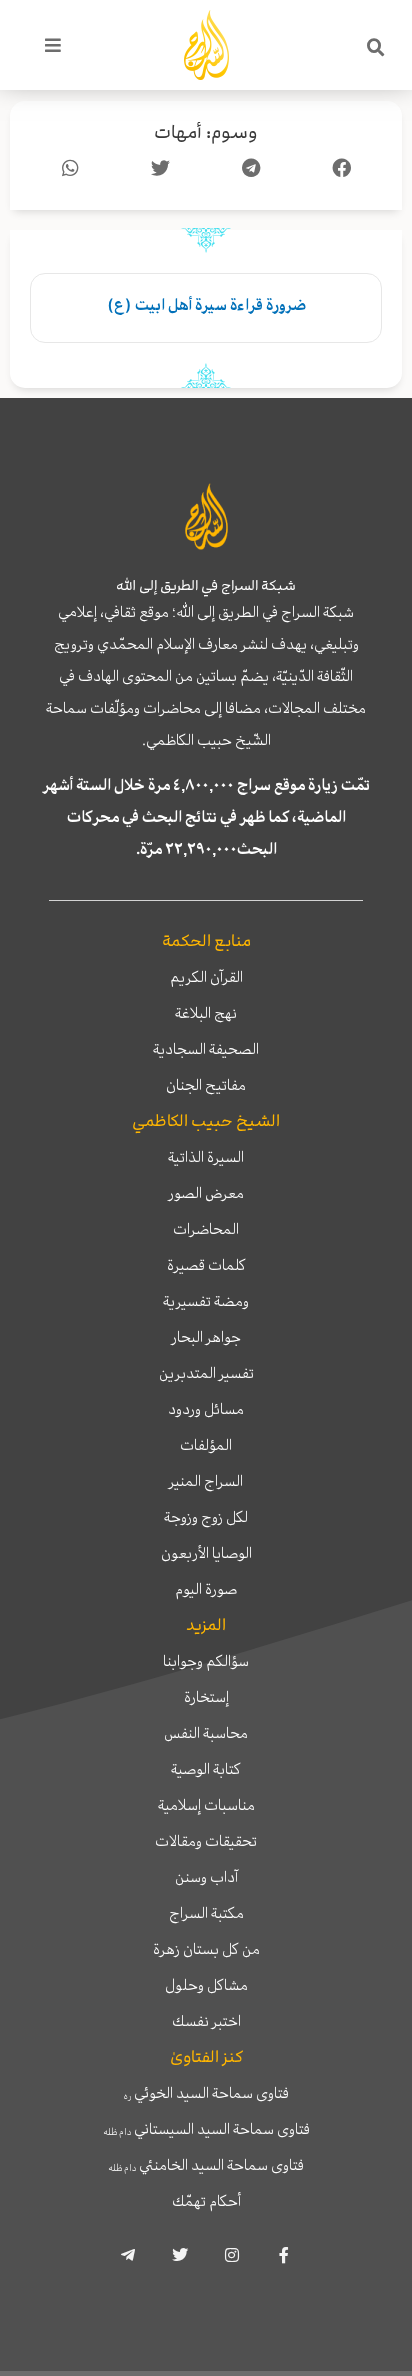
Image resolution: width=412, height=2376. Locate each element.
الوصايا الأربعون (206, 1553)
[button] (376, 48)
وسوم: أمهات (206, 132)
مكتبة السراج (206, 1913)
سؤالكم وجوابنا (206, 1661)
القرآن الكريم (206, 977)
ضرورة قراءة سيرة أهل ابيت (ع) (206, 305)
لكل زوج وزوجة (206, 1517)
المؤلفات (206, 1445)
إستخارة (206, 1697)
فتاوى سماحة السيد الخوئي (206, 2093)
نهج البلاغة (206, 1013)
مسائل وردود (206, 1409)
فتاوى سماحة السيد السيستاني (206, 2129)
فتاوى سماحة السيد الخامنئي (206, 2165)
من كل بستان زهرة (206, 1949)
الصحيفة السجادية (206, 1049)
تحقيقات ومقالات (206, 1841)
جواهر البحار (206, 1337)
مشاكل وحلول (206, 1985)
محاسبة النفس (206, 1733)
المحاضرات (206, 1229)
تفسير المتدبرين (206, 1373)
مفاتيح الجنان (206, 1085)
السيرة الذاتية (206, 1157)
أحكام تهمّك (206, 2201)
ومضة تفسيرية (206, 1301)
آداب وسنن (206, 1877)
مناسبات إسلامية (206, 1805)
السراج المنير (206, 1481)
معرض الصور (206, 1193)
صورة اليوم (206, 1589)
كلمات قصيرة (206, 1265)
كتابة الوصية (206, 1769)
